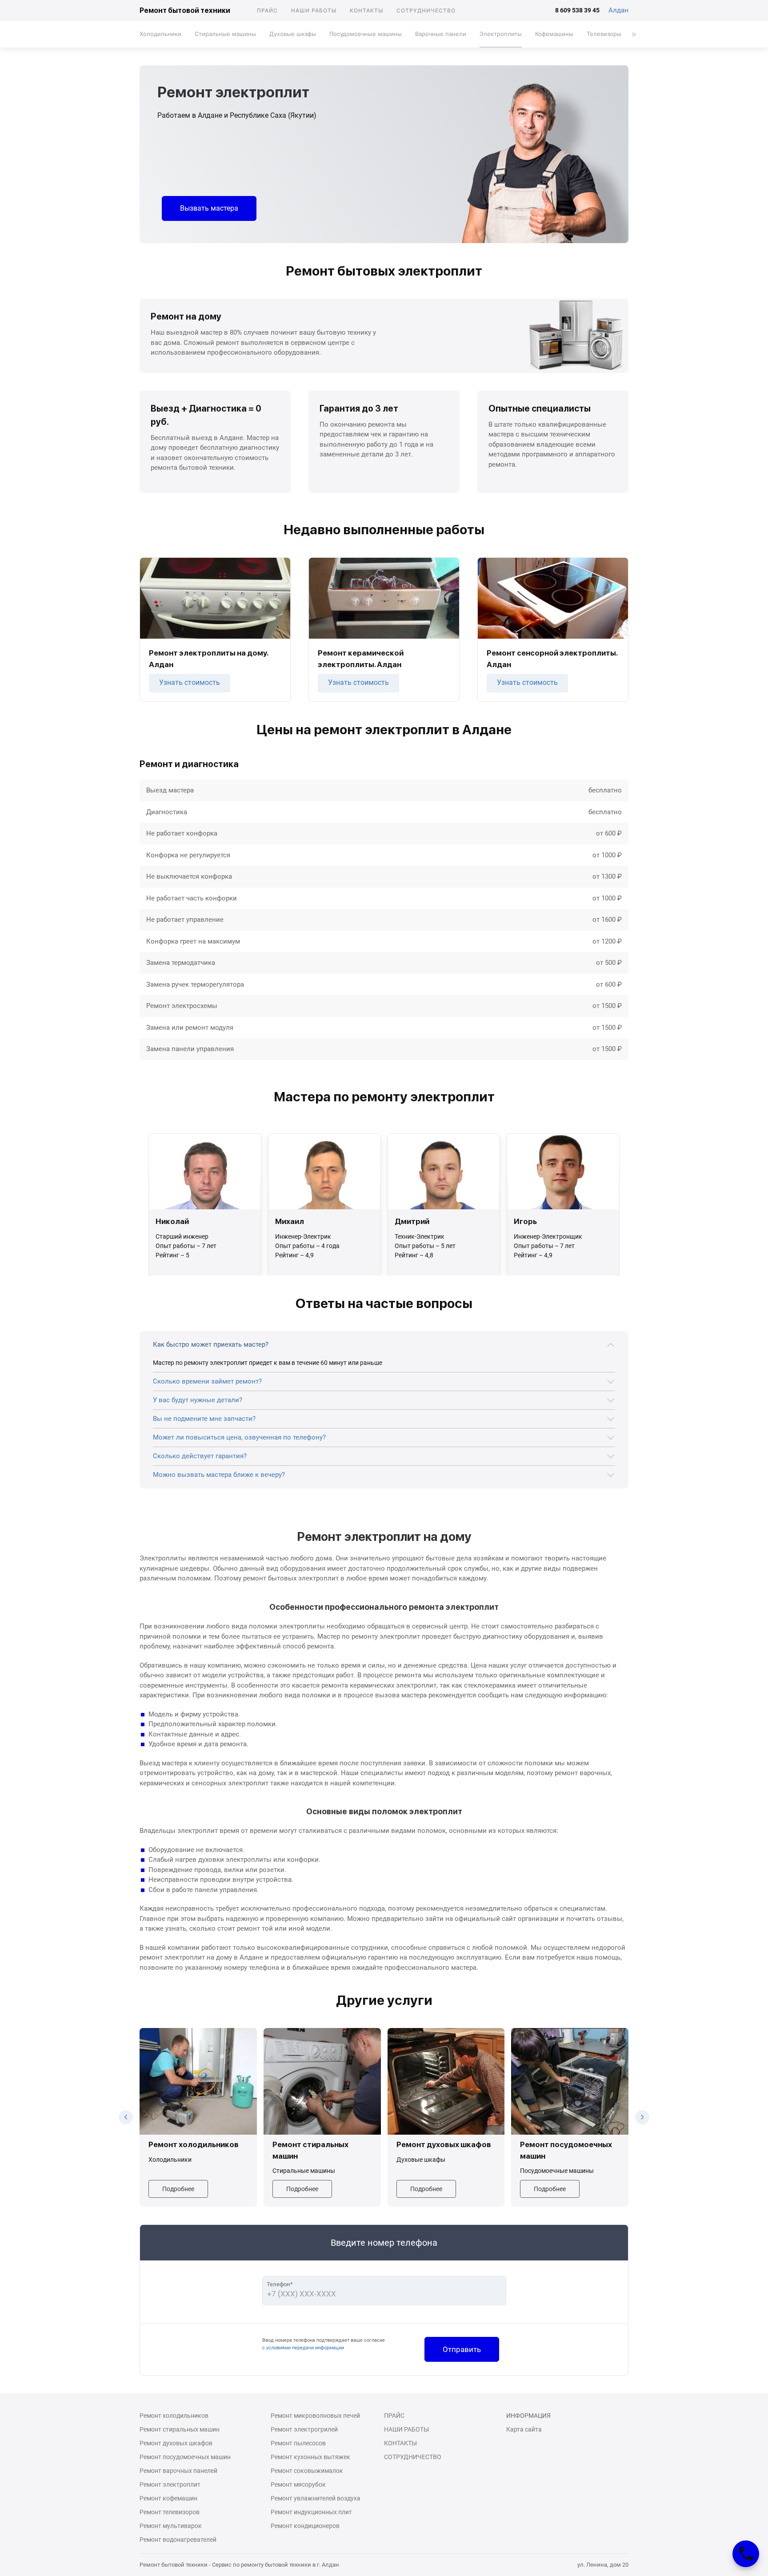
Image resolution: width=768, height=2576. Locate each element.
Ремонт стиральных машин (180, 2429)
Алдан (618, 10)
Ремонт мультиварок (171, 2526)
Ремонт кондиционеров (305, 2526)
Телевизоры (604, 34)
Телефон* (280, 2284)
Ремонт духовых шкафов (176, 2443)
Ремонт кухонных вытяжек (310, 2457)
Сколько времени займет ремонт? (207, 1381)
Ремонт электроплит (170, 2484)
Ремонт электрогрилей (304, 2429)
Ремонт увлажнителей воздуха (316, 2498)
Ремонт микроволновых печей (315, 2416)
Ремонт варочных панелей (178, 2471)
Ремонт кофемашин (168, 2498)
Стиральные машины (225, 34)
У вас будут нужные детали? (198, 1400)
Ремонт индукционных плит (311, 2512)
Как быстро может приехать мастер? (211, 1344)
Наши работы (314, 10)
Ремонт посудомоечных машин (185, 2457)
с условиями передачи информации (303, 2348)
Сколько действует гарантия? (200, 1456)
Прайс (267, 10)
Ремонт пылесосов (298, 2443)
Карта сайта (524, 2429)
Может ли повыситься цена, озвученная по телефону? (239, 1437)
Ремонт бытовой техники (185, 10)
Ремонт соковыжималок (307, 2471)
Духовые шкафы (293, 34)
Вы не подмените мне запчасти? (204, 1419)
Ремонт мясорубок (298, 2484)
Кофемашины (554, 34)
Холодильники (160, 34)
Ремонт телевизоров (170, 2512)
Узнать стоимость (190, 682)
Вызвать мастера (209, 208)
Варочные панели (441, 34)
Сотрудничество (426, 10)
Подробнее (178, 2189)
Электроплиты (501, 34)
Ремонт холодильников (174, 2416)
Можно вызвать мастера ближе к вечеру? (219, 1475)
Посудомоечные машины (366, 34)
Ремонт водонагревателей (178, 2540)
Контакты (366, 10)
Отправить (462, 2349)
